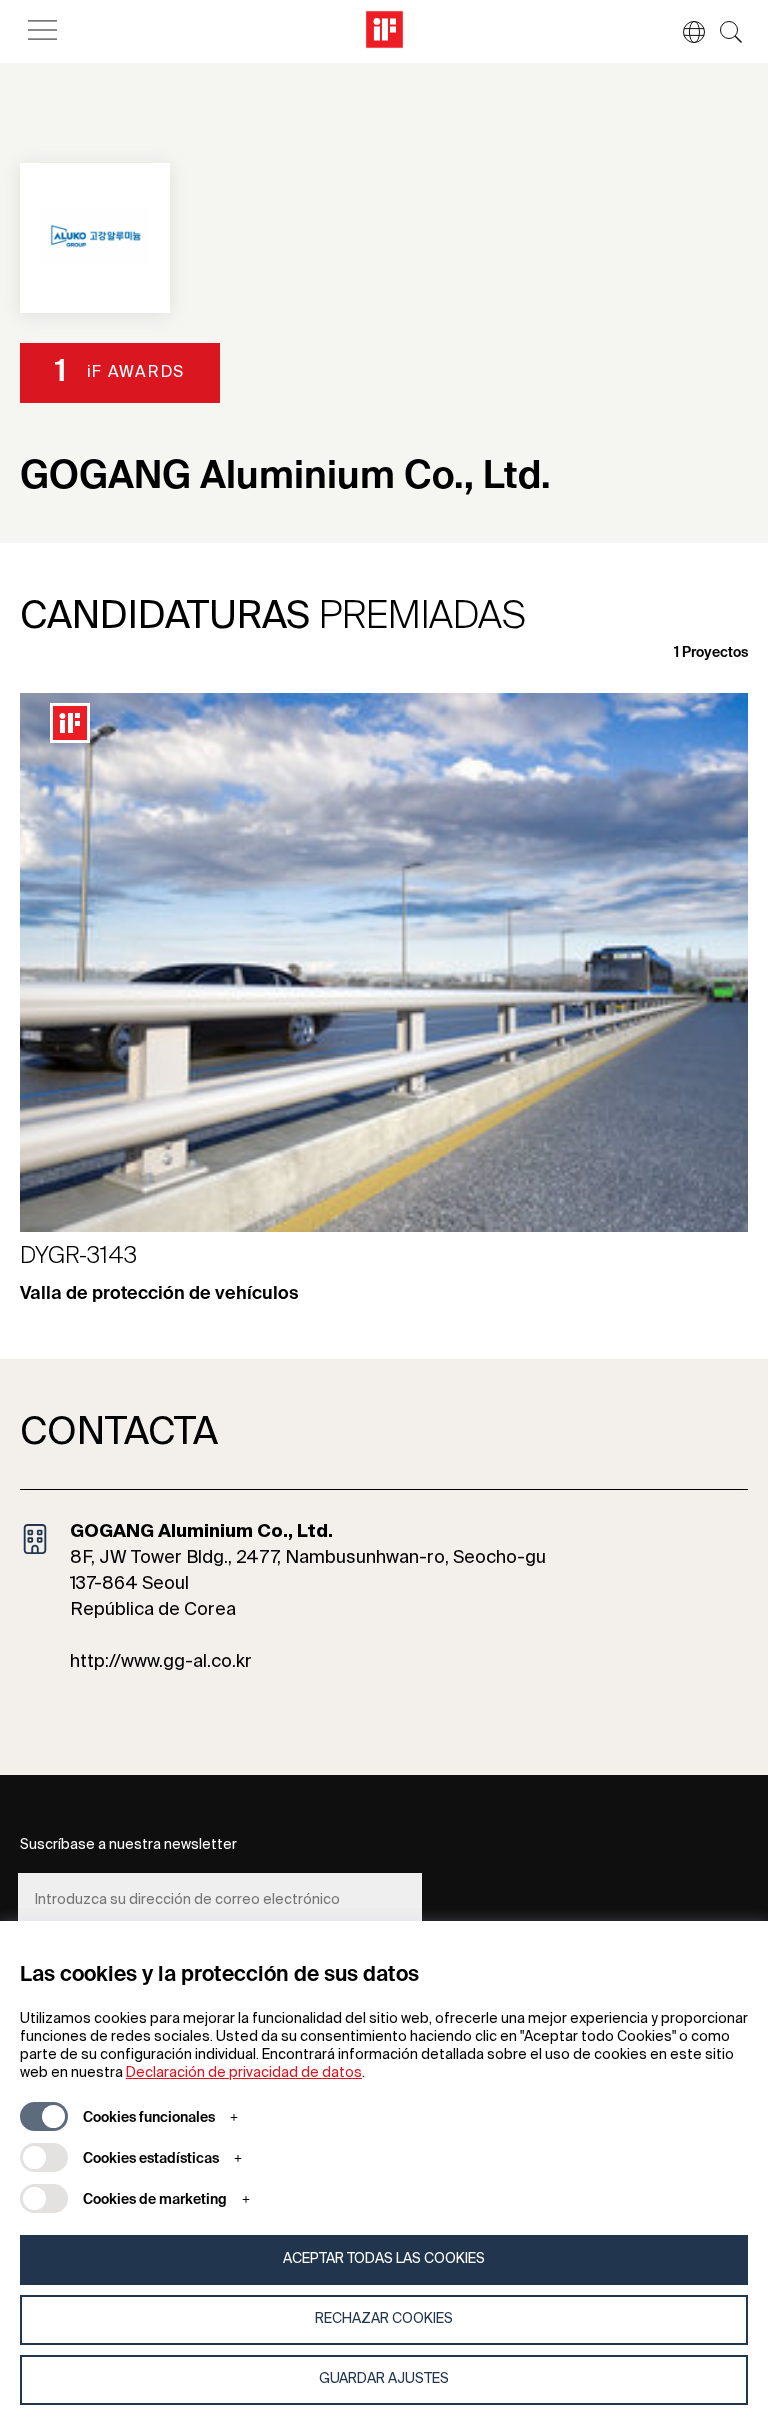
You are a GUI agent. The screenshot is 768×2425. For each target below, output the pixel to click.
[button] (684, 32)
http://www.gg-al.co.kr (161, 1662)
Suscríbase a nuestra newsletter (128, 1845)
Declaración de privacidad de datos (244, 2073)
